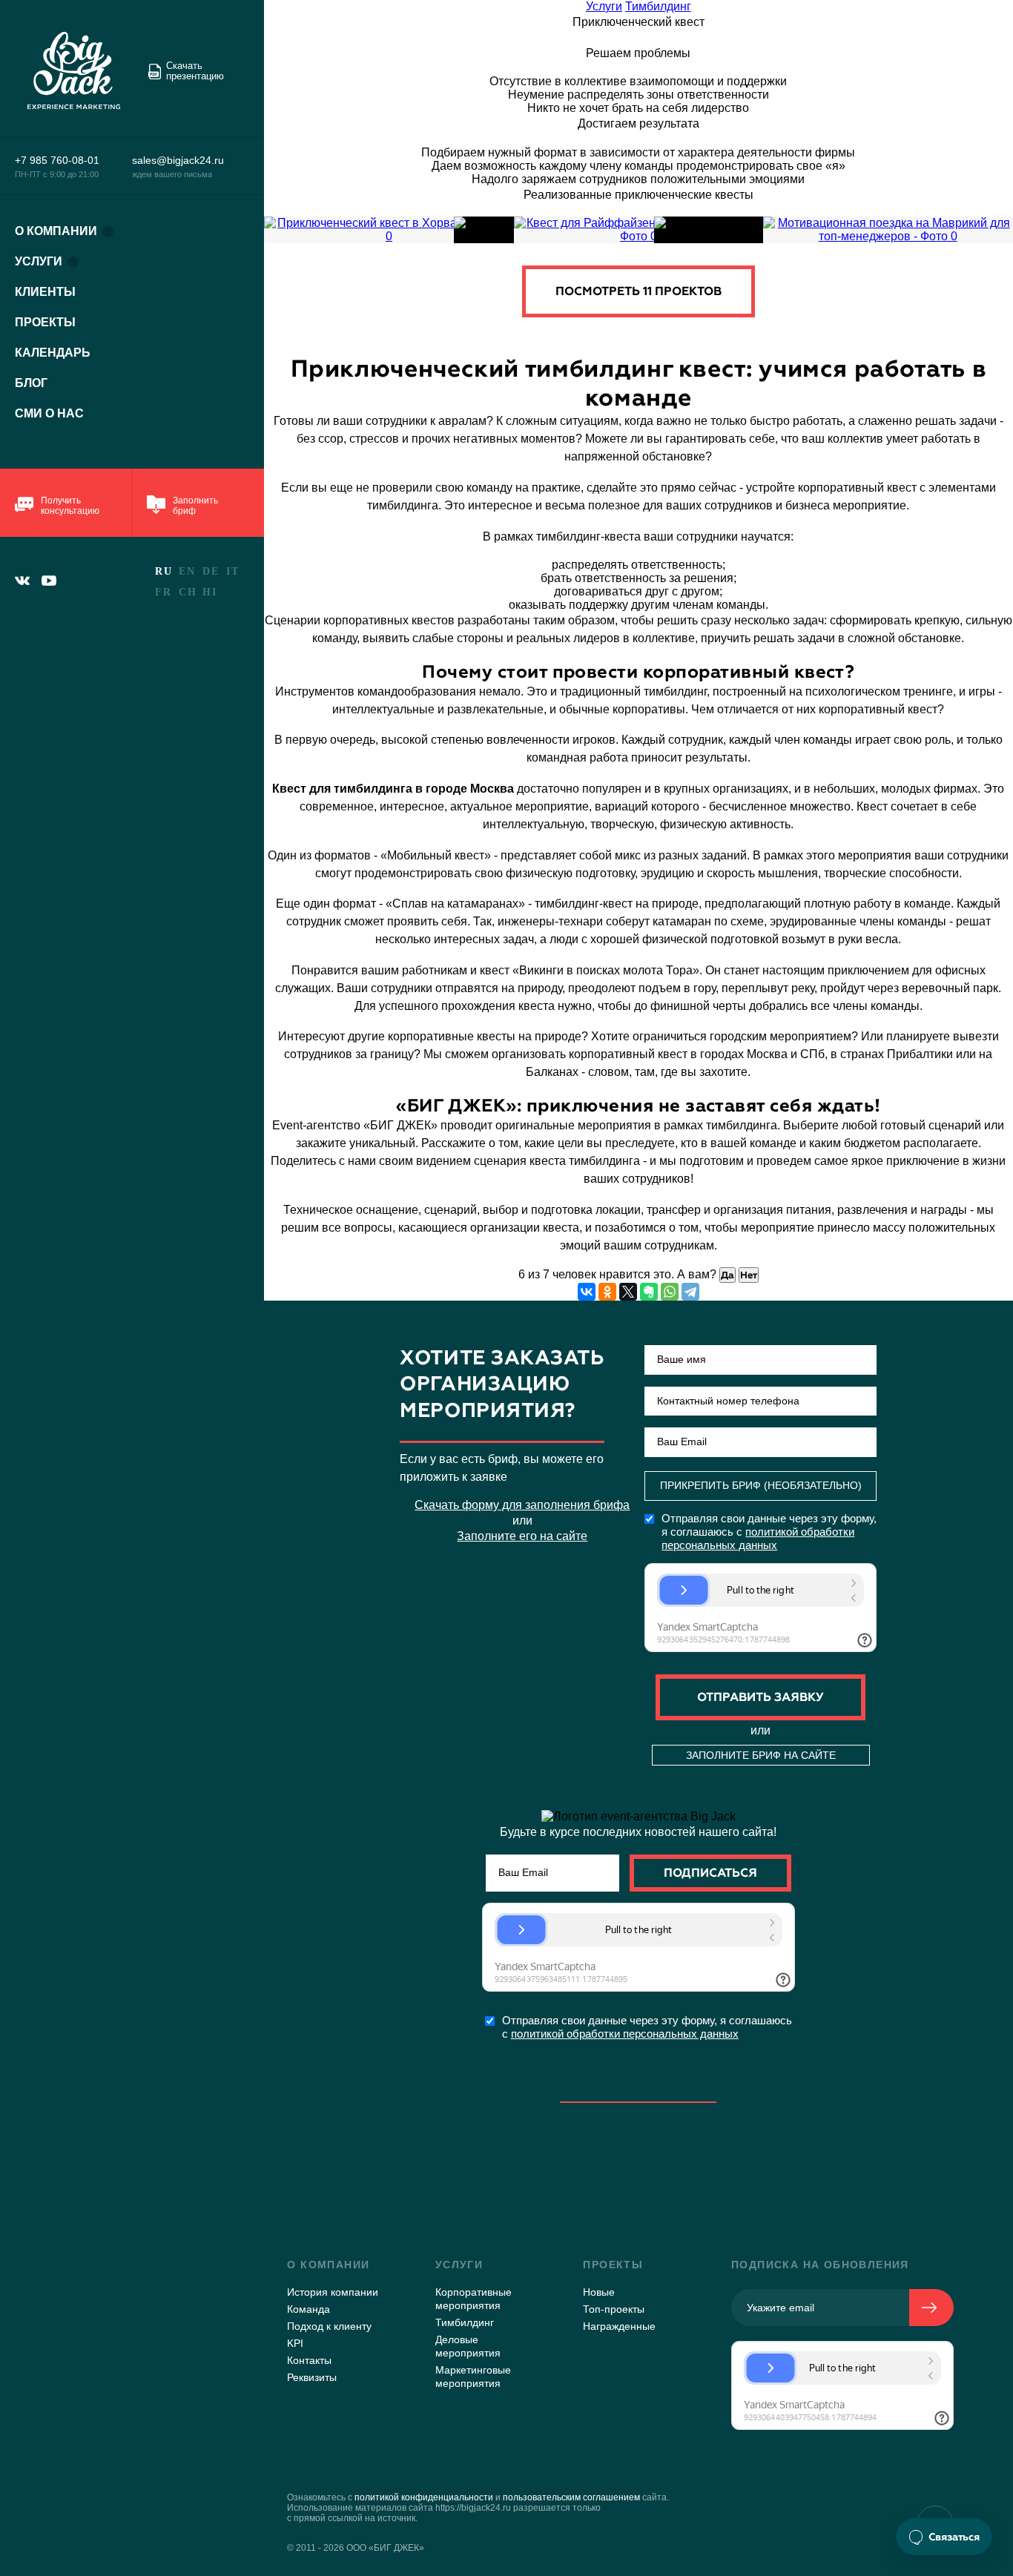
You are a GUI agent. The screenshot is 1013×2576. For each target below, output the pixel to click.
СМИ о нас (49, 413)
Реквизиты (312, 2377)
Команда (308, 2309)
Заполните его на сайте (522, 1536)
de (211, 571)
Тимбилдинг (658, 6)
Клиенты (45, 292)
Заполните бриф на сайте (761, 1755)
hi (209, 592)
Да (727, 1275)
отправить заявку (760, 1697)
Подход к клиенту (329, 2326)
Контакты (309, 2360)
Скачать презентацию (195, 71)
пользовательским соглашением (571, 2497)
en (187, 571)
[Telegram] (690, 1292)
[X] (628, 1292)
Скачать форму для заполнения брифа (522, 1505)
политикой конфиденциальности (424, 2497)
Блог (31, 383)
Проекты (45, 322)
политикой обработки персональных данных (625, 2034)
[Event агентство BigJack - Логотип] (80, 71)
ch (188, 592)
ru (164, 571)
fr (163, 592)
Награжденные (619, 2326)
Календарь (53, 353)
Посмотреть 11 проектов (639, 291)
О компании (56, 231)
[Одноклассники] (607, 1292)
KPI (295, 2343)
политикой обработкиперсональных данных (758, 1538)
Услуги (39, 261)
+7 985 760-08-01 (57, 160)
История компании (333, 2292)
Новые (599, 2292)
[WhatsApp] (670, 1292)
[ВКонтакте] (587, 1292)
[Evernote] (649, 1292)
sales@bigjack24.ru (178, 160)
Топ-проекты (614, 2309)
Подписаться (710, 1873)
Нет (749, 1275)
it (232, 571)
